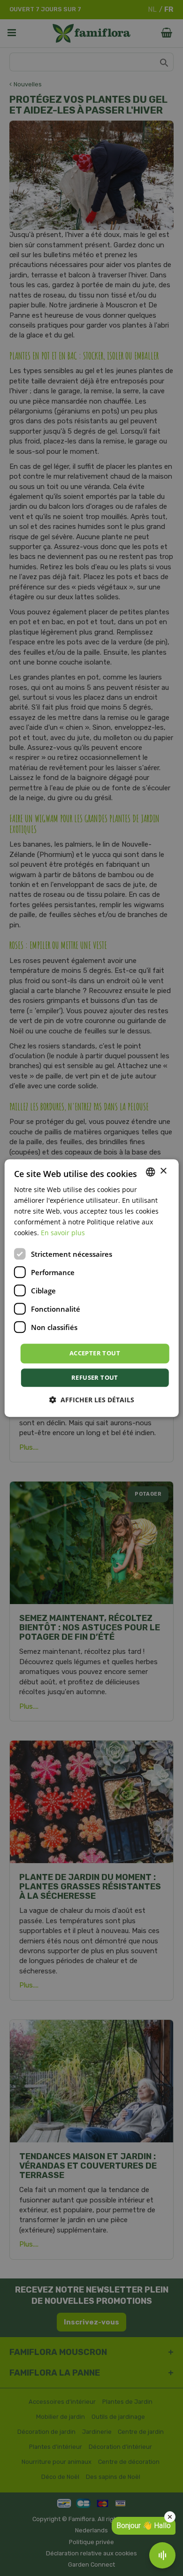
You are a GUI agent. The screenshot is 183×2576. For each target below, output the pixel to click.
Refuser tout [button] (95, 1377)
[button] (92, 1400)
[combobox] (150, 1172)
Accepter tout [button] (95, 1353)
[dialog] (92, 1288)
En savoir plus (63, 1233)
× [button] (163, 1171)
